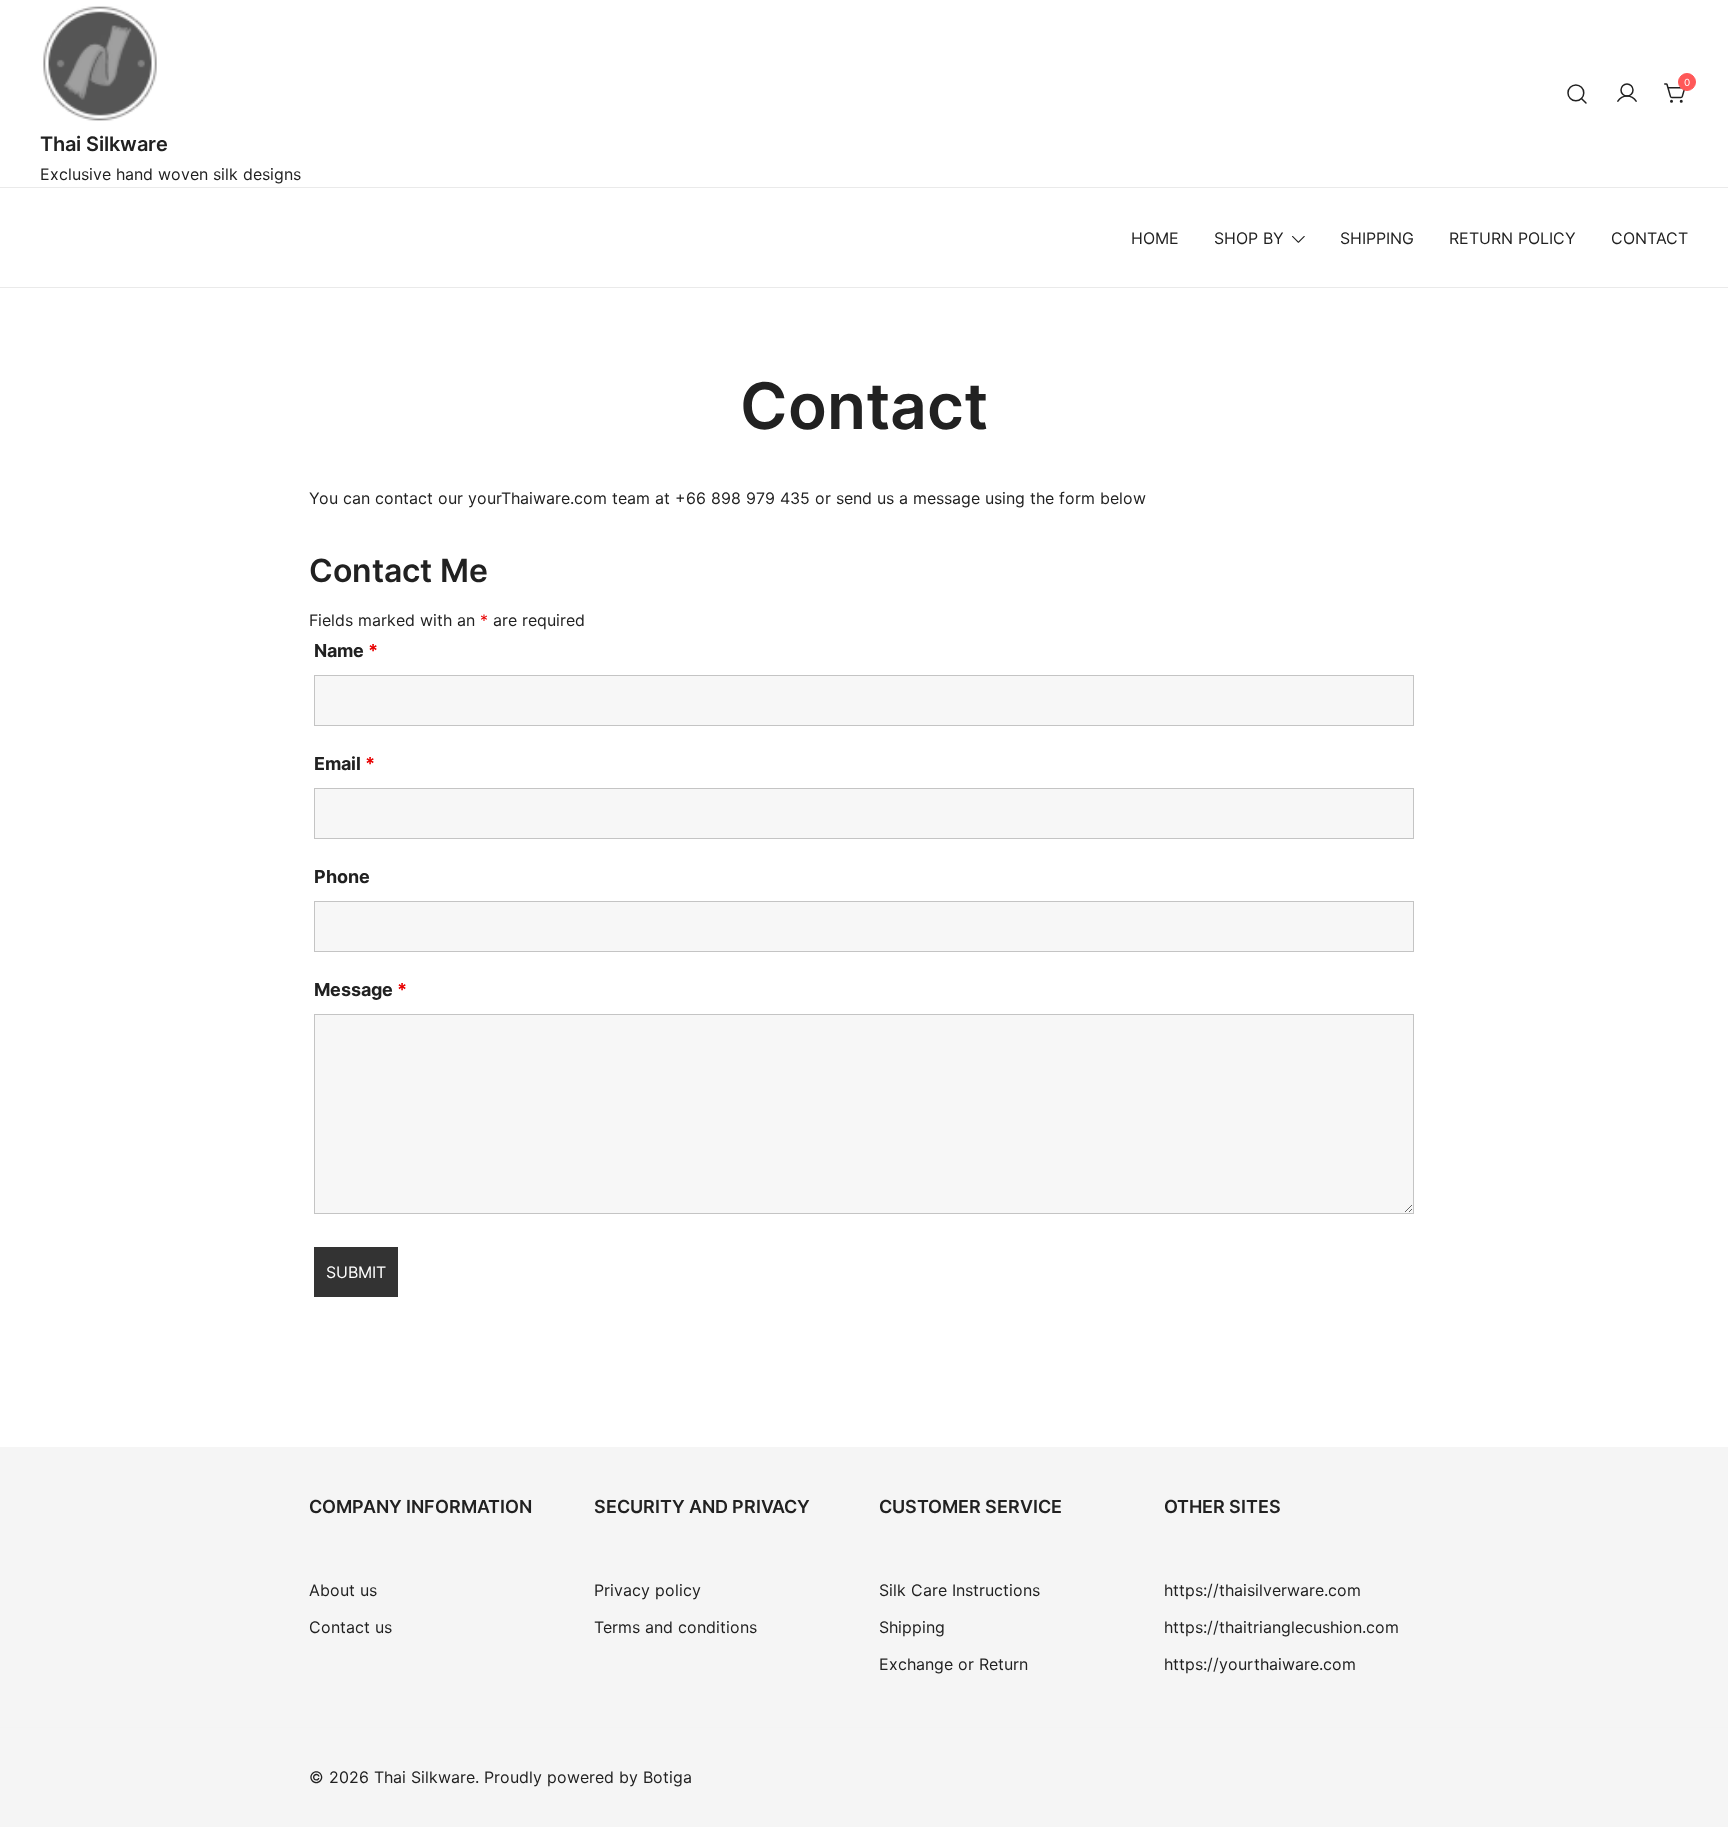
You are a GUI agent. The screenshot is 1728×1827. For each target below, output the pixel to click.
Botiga (667, 1777)
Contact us (350, 1627)
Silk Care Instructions (959, 1590)
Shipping (912, 1627)
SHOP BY (1249, 238)
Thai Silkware (104, 144)
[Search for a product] (1577, 93)
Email (344, 763)
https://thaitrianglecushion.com (1281, 1627)
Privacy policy (647, 1590)
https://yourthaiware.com (1260, 1664)
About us (343, 1590)
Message (360, 989)
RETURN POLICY (1512, 238)
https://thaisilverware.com (1262, 1590)
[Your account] (1627, 94)
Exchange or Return (953, 1664)
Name (346, 650)
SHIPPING (1377, 238)
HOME (1155, 238)
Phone (342, 876)
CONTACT (1649, 238)
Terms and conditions (675, 1627)
